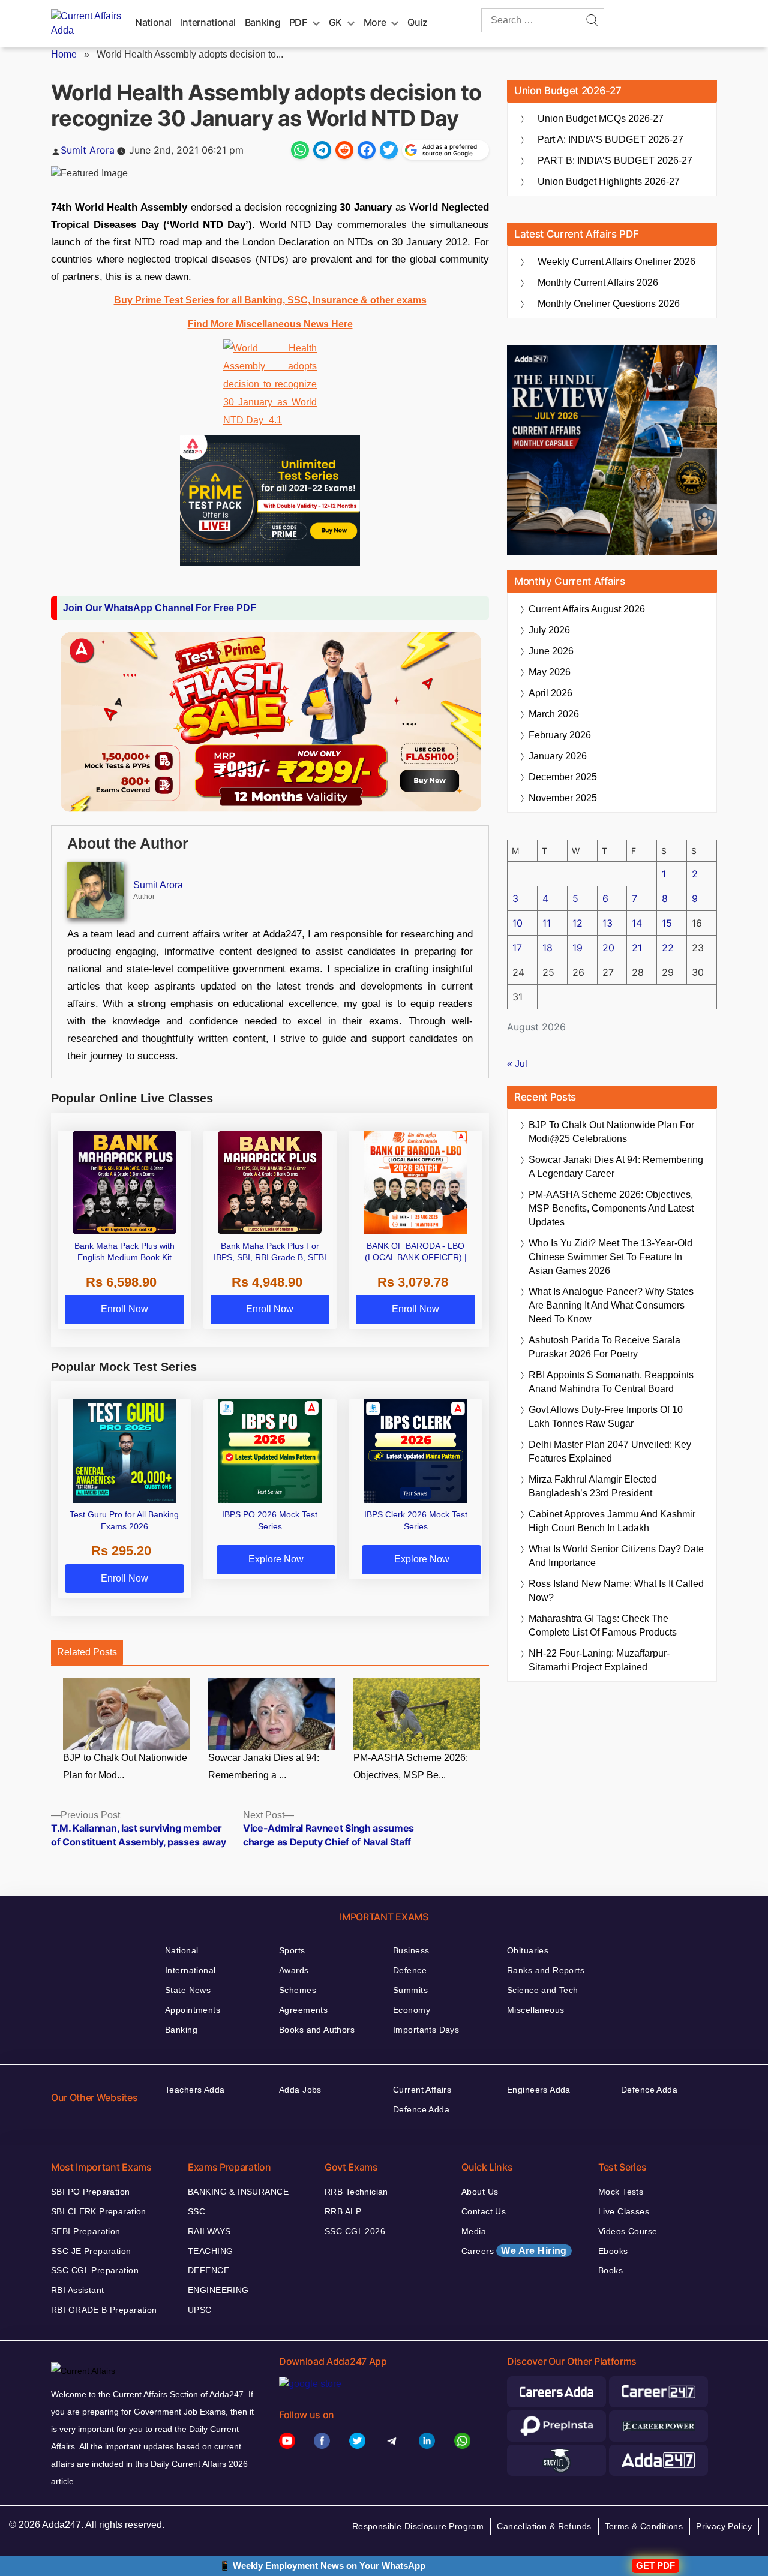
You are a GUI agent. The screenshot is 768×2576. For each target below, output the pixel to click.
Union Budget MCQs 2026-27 (601, 118)
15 (667, 923)
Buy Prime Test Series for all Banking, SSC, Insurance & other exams (270, 300)
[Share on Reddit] (344, 150)
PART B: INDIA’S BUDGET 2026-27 (615, 160)
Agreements (303, 2010)
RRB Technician (356, 2192)
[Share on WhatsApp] (300, 150)
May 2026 (550, 672)
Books (610, 2270)
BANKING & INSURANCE (238, 2192)
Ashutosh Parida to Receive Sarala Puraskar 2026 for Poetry (604, 1347)
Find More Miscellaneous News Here (270, 324)
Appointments (193, 2010)
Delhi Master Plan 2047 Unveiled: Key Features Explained (610, 1451)
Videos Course (628, 2231)
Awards (294, 1970)
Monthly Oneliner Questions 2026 (609, 304)
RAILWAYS (209, 2231)
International (208, 22)
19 (577, 948)
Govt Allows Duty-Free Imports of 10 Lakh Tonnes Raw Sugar (606, 1417)
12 (577, 923)
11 (547, 923)
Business (411, 1950)
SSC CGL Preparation (95, 2270)
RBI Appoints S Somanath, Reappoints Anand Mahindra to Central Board (611, 1382)
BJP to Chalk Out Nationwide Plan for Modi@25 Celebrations (611, 1132)
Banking (262, 22)
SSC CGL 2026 (355, 2231)
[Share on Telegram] (322, 150)
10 (517, 923)
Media (474, 2231)
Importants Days (426, 2030)
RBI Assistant (77, 2290)
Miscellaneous (535, 2010)
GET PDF (655, 2566)
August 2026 (587, 609)
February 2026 (560, 735)
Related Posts (87, 1652)
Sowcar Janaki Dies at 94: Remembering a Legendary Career (616, 1167)
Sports (292, 1950)
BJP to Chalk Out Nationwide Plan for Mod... (125, 1766)
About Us (480, 2192)
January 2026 (558, 756)
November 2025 (563, 798)
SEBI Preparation (86, 2231)
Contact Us (484, 2211)
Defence (410, 1970)
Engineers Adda (539, 2090)
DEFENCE (208, 2270)
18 (547, 948)
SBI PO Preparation (91, 2192)
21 (637, 948)
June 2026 (551, 651)
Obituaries (528, 1950)
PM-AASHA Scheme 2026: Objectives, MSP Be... (411, 1766)
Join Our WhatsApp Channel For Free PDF (160, 608)
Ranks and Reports (546, 1970)
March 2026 (554, 714)
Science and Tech (543, 1990)
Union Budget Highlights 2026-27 (609, 181)
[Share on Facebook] (367, 150)
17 (517, 948)
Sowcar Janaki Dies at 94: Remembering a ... (264, 1766)
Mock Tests (621, 2192)
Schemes (298, 1990)
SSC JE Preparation (91, 2251)
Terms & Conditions (644, 2526)
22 (668, 948)
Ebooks (613, 2251)
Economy (412, 2010)
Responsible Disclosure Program (418, 2526)
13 (607, 923)
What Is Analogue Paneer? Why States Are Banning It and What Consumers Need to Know (611, 1305)
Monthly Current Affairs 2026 (598, 283)
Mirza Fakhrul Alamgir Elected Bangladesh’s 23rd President (592, 1486)
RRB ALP (343, 2211)
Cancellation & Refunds (544, 2526)
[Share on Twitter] (389, 150)
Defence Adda (421, 2109)
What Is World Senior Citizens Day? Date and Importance (616, 1556)
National (153, 22)
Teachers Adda (195, 2090)
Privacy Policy (724, 2526)
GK (335, 22)
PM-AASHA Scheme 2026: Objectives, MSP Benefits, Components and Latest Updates (611, 1208)
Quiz (418, 22)
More (375, 22)
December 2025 (563, 777)
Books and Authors (317, 2030)
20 (608, 948)
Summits (410, 1990)
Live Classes (624, 2211)
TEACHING (210, 2251)
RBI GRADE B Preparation (104, 2310)
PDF (298, 22)
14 (637, 923)
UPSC (200, 2310)
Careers (514, 2251)
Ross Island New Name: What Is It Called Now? (616, 1591)
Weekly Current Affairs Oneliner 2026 (616, 262)
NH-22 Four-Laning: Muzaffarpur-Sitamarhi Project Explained (599, 1660)
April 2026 (550, 693)
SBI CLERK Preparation (99, 2211)
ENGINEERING (218, 2290)
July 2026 (549, 630)
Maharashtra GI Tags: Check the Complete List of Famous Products (603, 1625)
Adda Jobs (300, 2090)
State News (188, 1990)
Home (64, 54)
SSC (196, 2211)
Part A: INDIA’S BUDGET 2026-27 (610, 139)
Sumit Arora (88, 150)
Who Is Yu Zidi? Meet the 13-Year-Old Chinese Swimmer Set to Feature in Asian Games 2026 (610, 1257)
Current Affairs (422, 2090)
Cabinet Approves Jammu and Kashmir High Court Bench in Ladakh (612, 1521)
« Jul (517, 1064)
